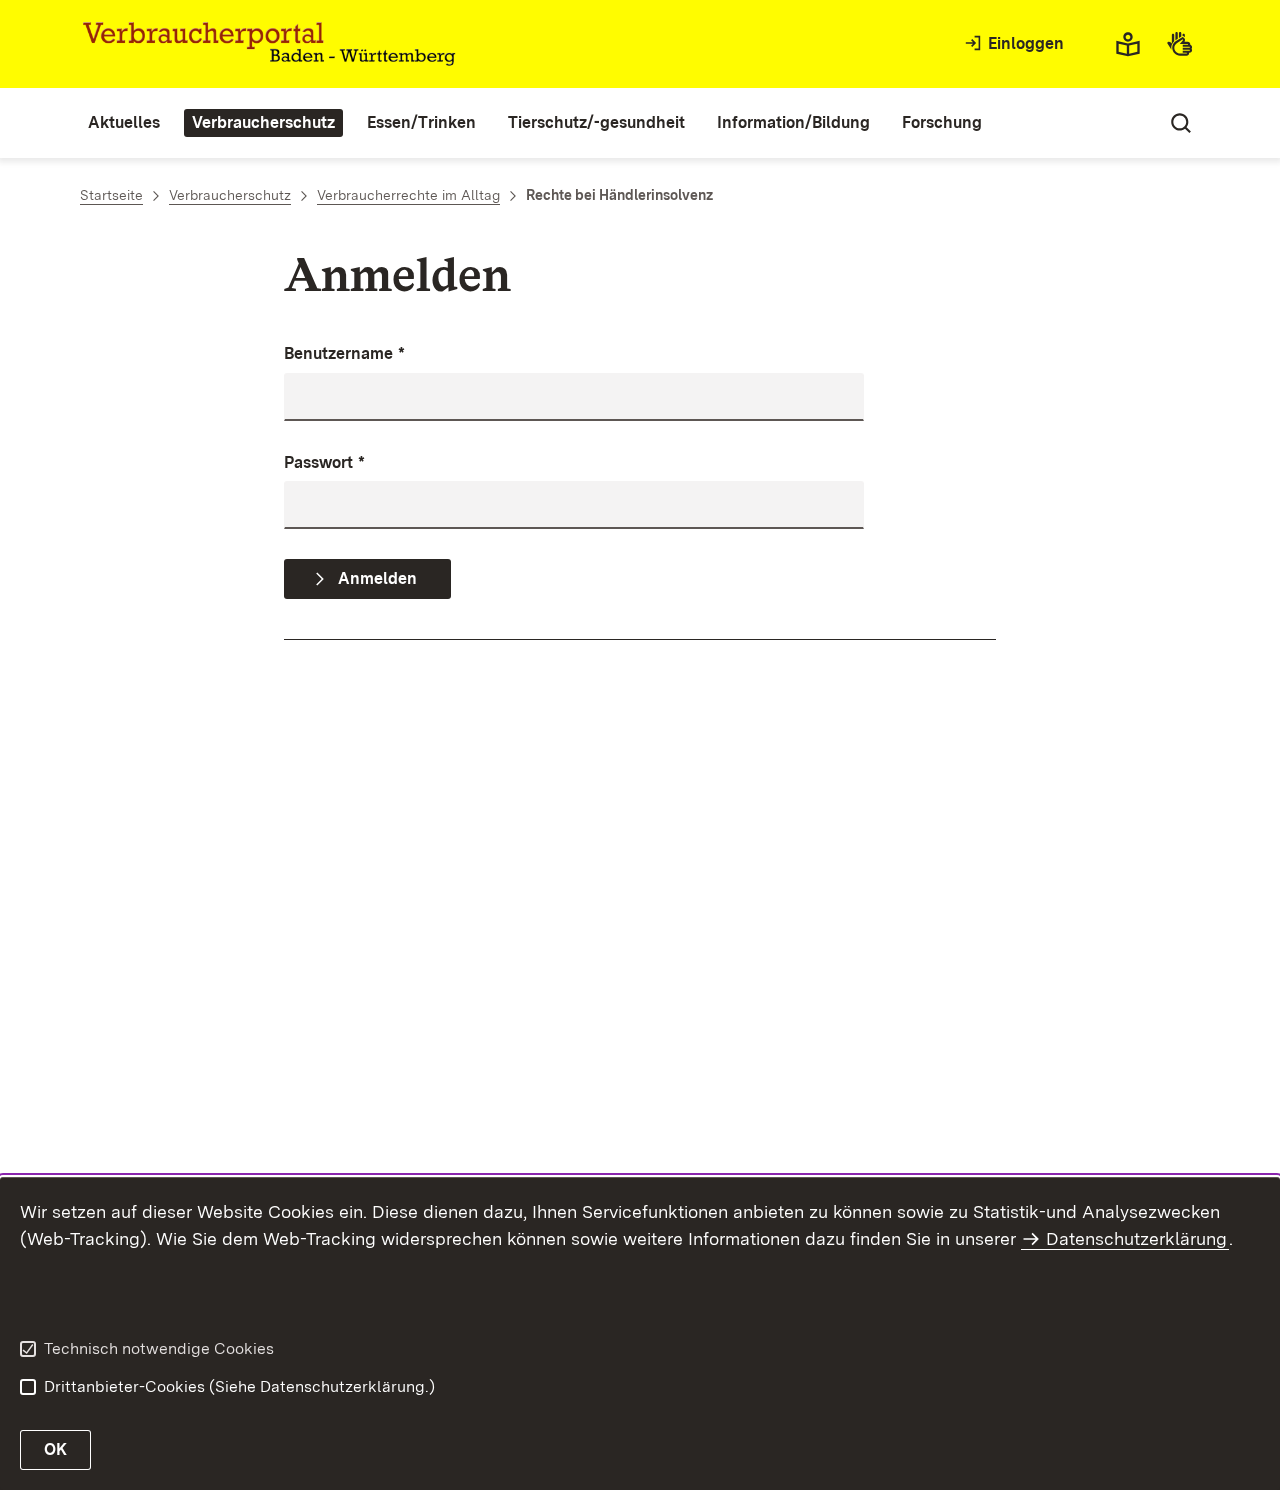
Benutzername (344, 353)
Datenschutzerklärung (1136, 1238)
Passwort (324, 462)
